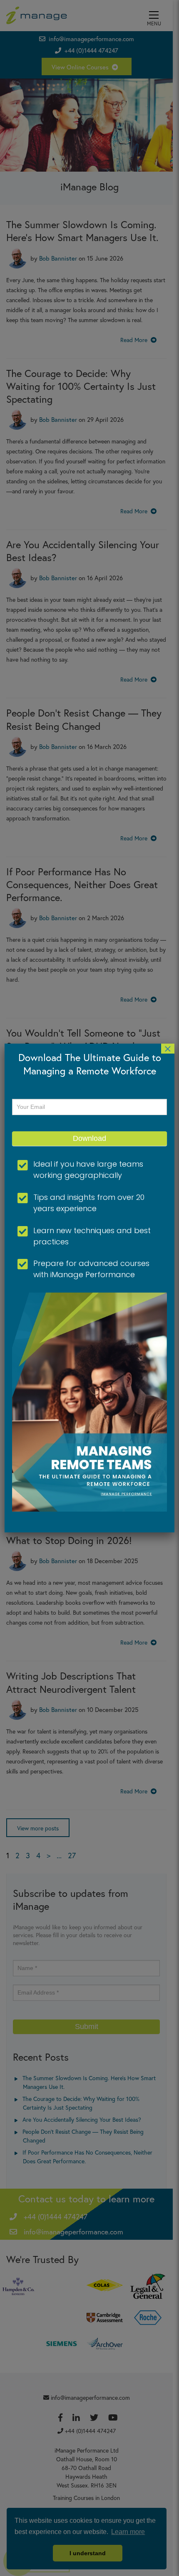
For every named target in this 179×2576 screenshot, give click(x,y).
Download (89, 1138)
